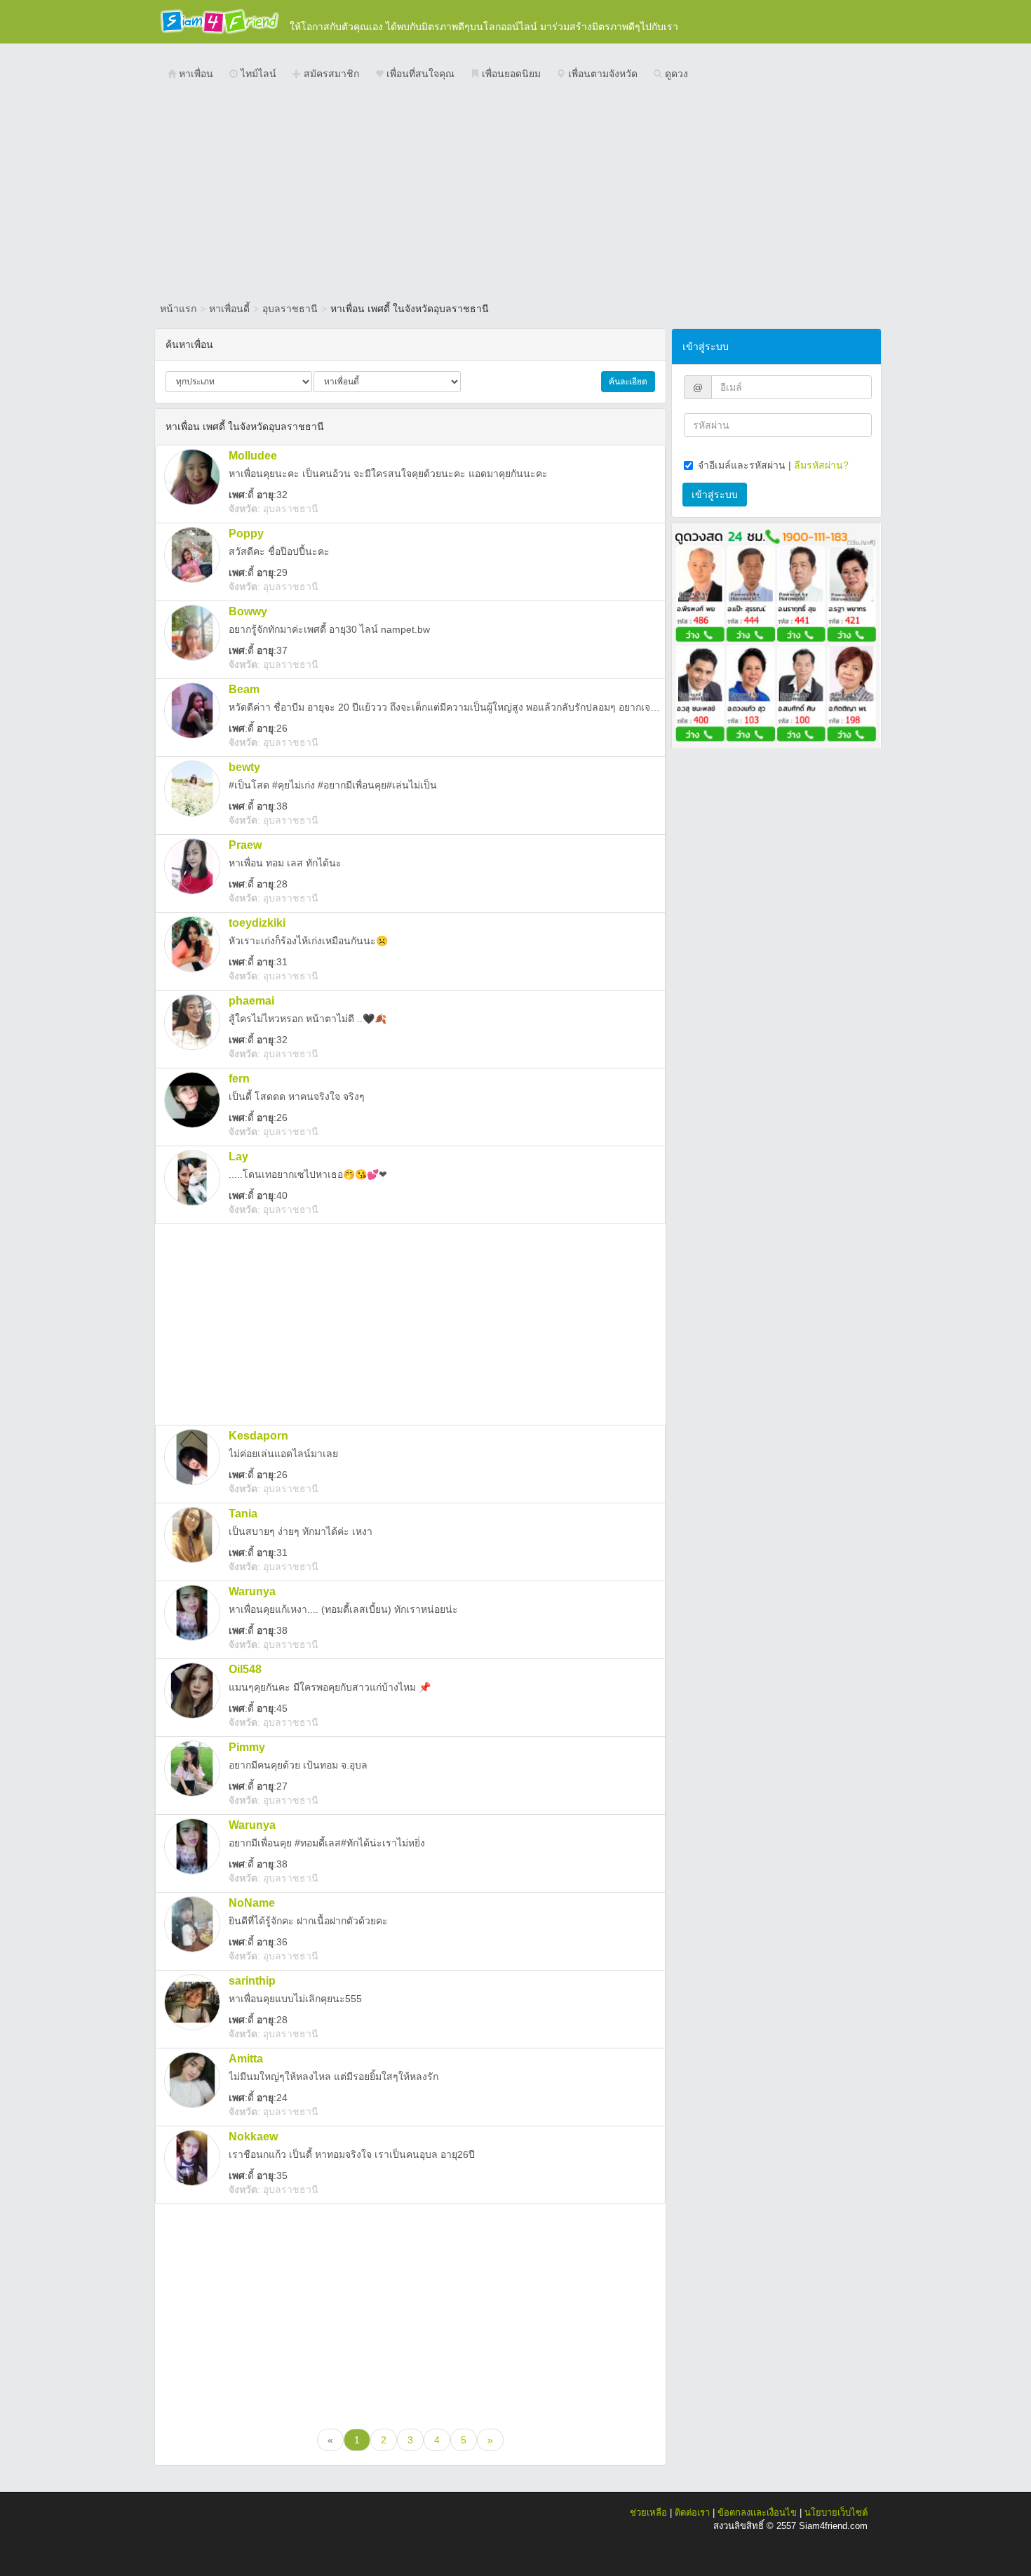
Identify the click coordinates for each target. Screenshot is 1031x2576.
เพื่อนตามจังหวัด (601, 74)
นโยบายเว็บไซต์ (836, 2513)
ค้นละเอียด (628, 382)
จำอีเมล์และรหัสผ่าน (742, 465)
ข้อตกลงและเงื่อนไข (757, 2513)
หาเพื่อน (195, 74)
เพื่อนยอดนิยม (510, 74)
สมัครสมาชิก (330, 74)
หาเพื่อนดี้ (229, 309)
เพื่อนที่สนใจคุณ (419, 74)
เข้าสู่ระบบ (715, 495)
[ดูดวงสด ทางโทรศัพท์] (776, 635)
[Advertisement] (515, 193)
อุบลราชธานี (290, 309)
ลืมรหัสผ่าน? (821, 465)
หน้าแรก (178, 309)
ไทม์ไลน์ (257, 74)
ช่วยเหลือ (648, 2513)
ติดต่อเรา (692, 2513)
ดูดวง (675, 74)
